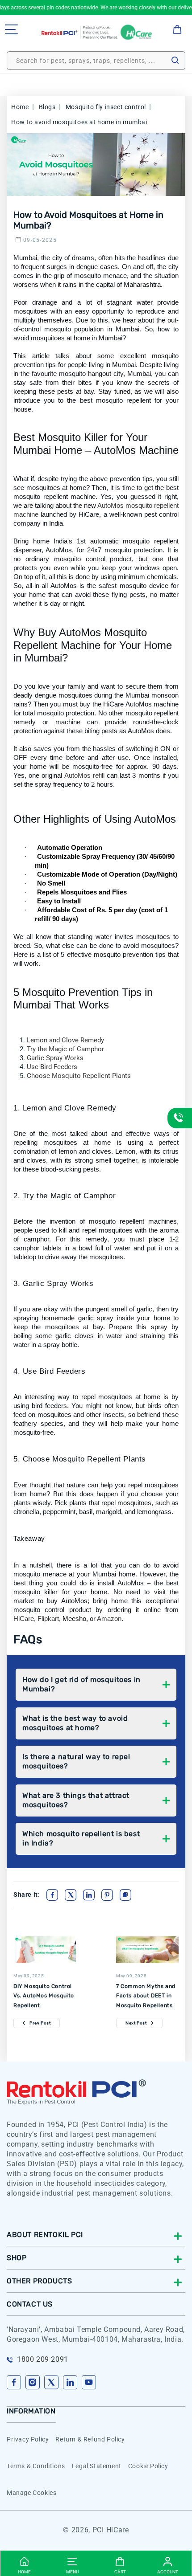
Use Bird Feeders (52, 1067)
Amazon (109, 1619)
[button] (11, 29)
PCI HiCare (111, 2530)
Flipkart (48, 1619)
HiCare (24, 1619)
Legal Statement (97, 2466)
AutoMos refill (84, 775)
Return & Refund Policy (90, 2439)
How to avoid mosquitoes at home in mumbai (79, 122)
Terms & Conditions (36, 2466)
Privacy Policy (28, 2439)
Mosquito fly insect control (107, 107)
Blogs (47, 107)
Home (20, 107)
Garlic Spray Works (55, 1058)
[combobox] (96, 61)
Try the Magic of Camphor (65, 1049)
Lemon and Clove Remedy (65, 1040)
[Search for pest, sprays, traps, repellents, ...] (175, 60)
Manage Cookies (31, 2493)
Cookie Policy (148, 2466)
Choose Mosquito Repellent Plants (79, 1076)
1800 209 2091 (43, 2359)
